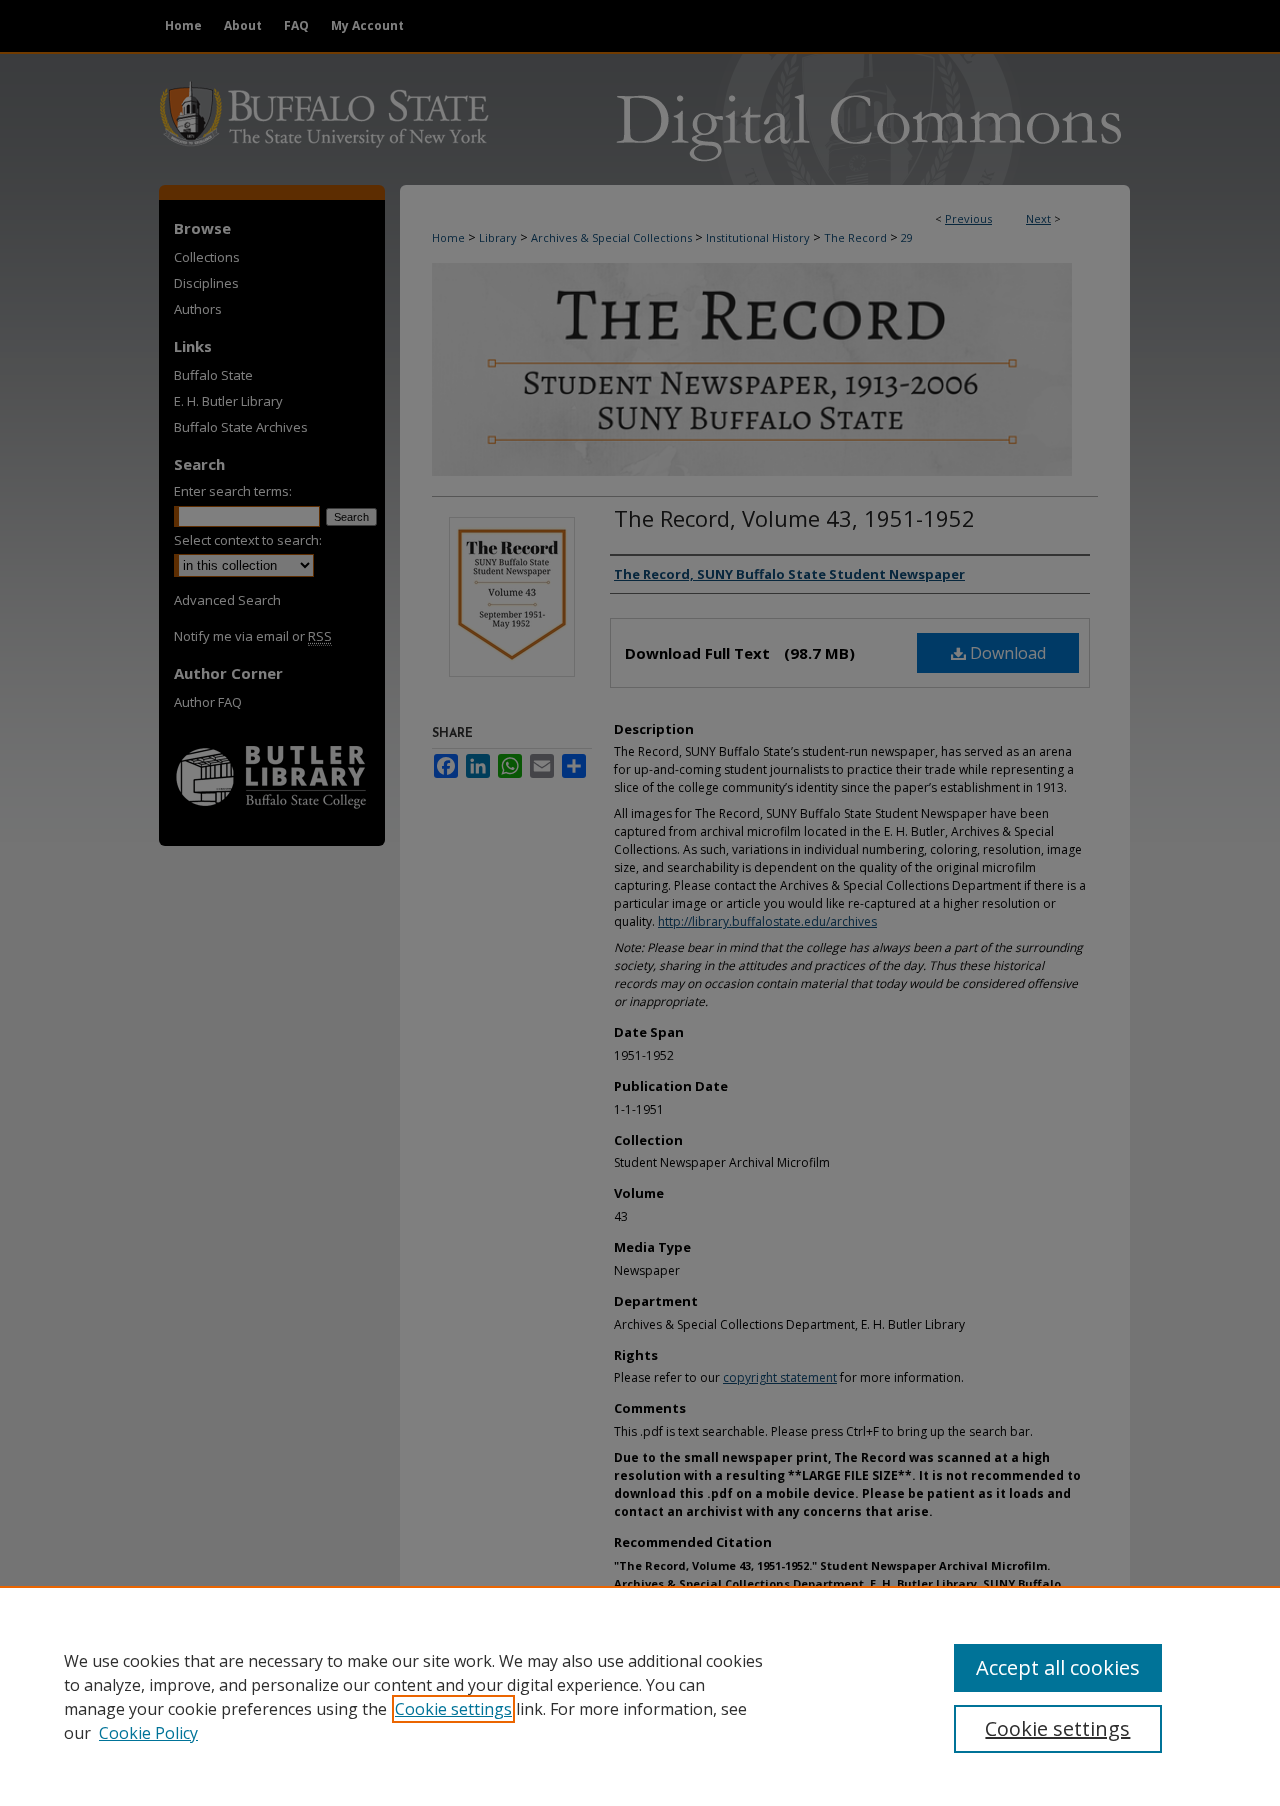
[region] (640, 1696)
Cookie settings (453, 1709)
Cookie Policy (148, 1733)
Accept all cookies (1058, 1667)
